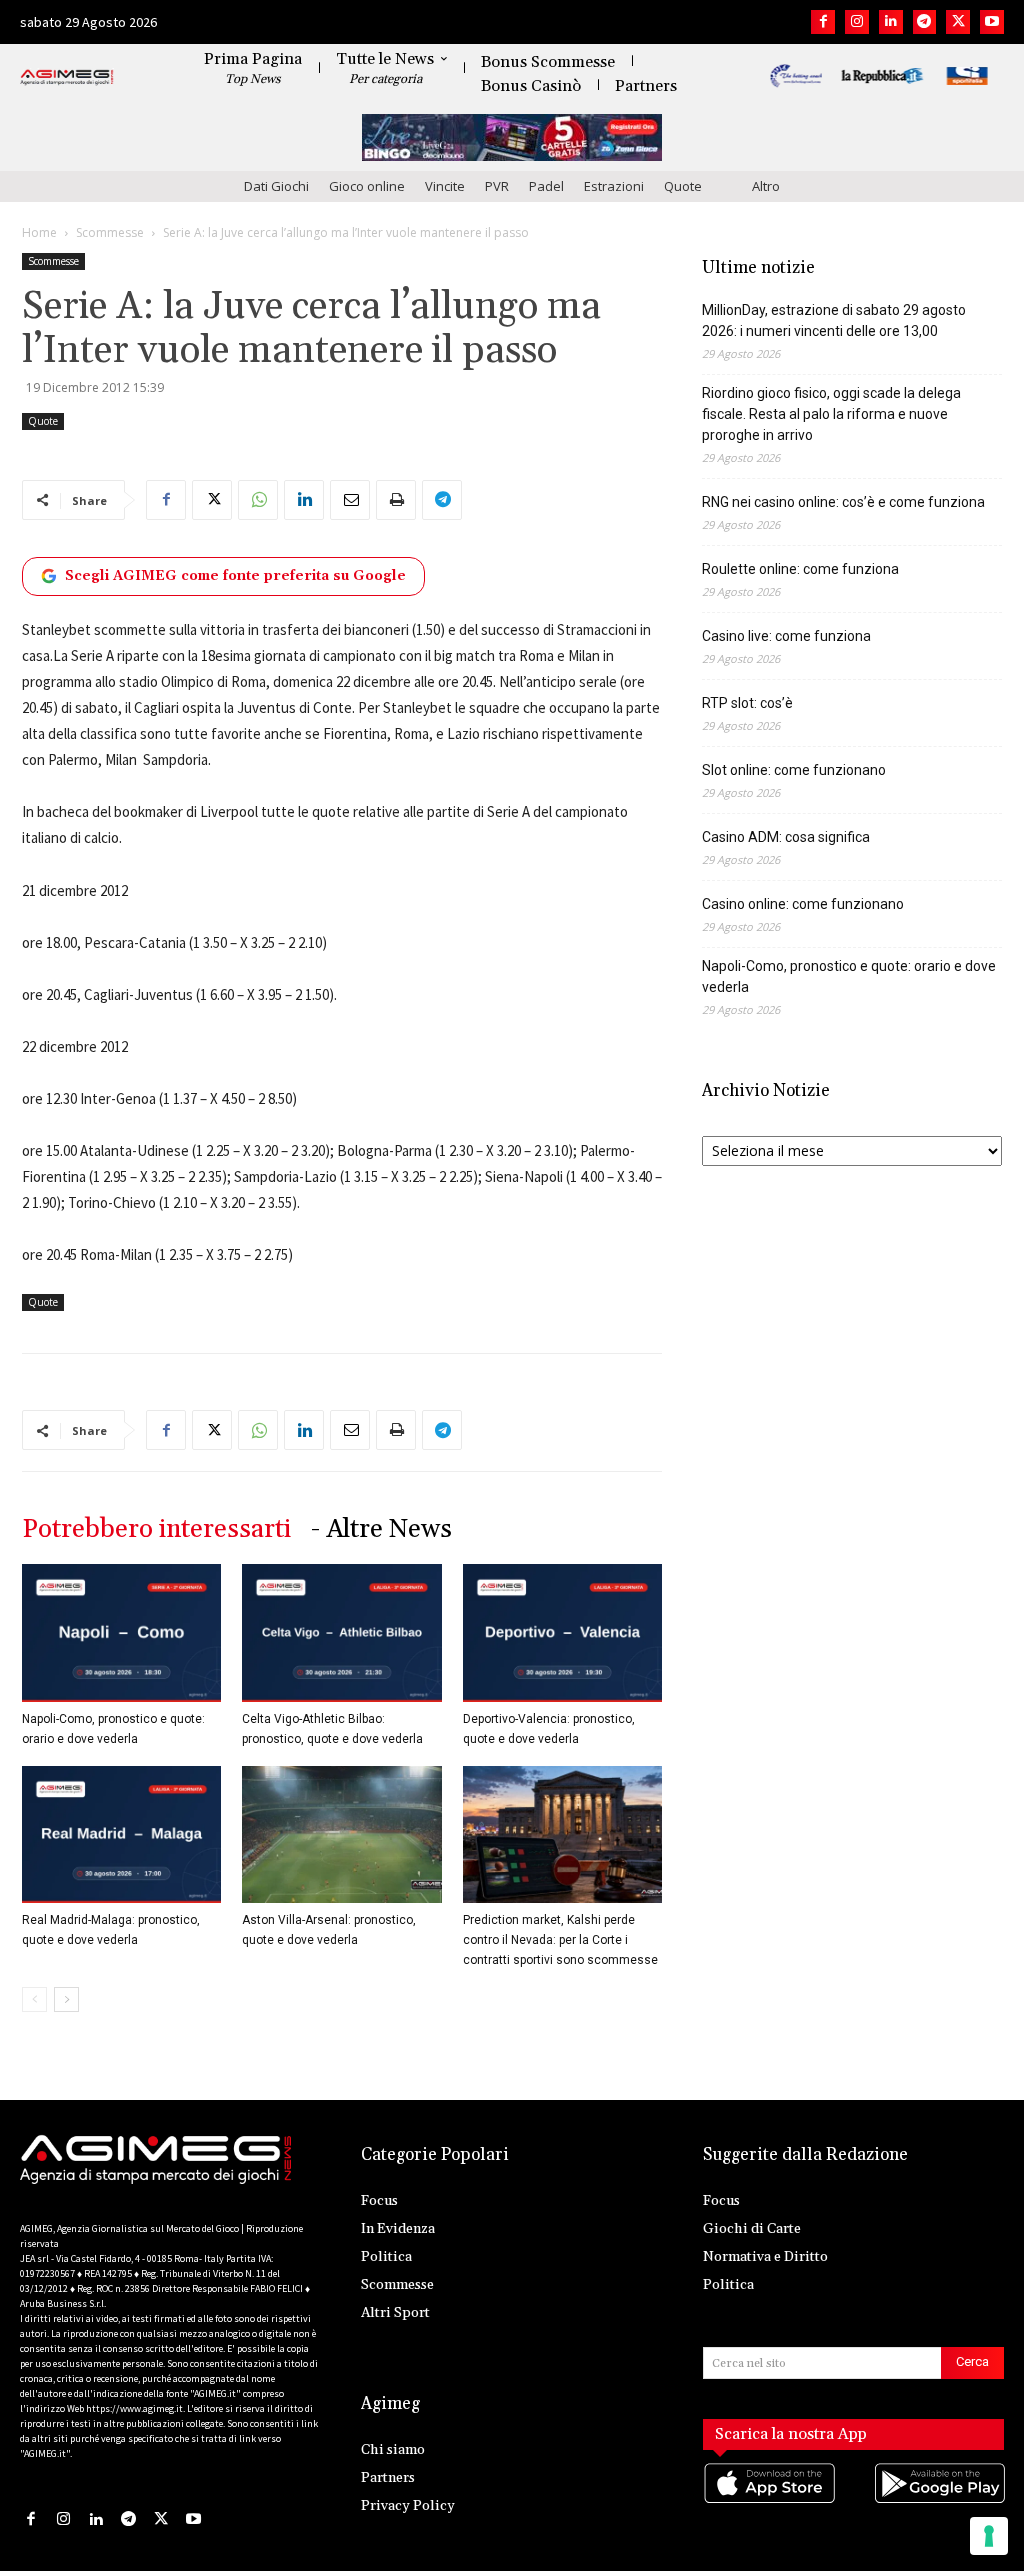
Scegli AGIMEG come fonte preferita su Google (235, 576)
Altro (766, 186)
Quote (683, 186)
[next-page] (66, 1999)
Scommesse (110, 232)
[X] (958, 22)
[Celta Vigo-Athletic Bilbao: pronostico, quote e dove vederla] (341, 1632)
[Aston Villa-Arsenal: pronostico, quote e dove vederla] (341, 1834)
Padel (546, 186)
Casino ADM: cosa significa (786, 837)
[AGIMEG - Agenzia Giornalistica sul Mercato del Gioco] (67, 78)
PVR (497, 186)
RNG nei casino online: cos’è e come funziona (843, 502)
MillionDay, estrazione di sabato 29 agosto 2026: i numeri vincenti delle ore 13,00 (834, 320)
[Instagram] (857, 22)
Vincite (445, 186)
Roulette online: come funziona (800, 569)
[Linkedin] (891, 22)
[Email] (350, 500)
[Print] (396, 500)
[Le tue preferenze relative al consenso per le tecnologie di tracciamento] (989, 2536)
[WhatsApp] (258, 500)
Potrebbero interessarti (156, 1529)
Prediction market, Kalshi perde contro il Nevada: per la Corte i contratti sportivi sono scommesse (560, 1940)
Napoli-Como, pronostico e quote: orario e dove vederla (849, 976)
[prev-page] (34, 1999)
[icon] (768, 2503)
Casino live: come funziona (786, 636)
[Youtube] (992, 22)
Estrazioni (614, 186)
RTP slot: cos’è (747, 703)
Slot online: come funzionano (794, 770)
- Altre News (381, 1529)
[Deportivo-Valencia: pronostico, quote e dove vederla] (562, 1632)
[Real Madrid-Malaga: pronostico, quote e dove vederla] (121, 1834)
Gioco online (367, 186)
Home (39, 232)
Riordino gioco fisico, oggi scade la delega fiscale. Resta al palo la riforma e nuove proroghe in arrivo (831, 414)
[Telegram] (925, 22)
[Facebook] (823, 22)
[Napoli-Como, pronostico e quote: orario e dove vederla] (121, 1632)
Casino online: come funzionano (803, 904)
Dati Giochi (276, 186)
